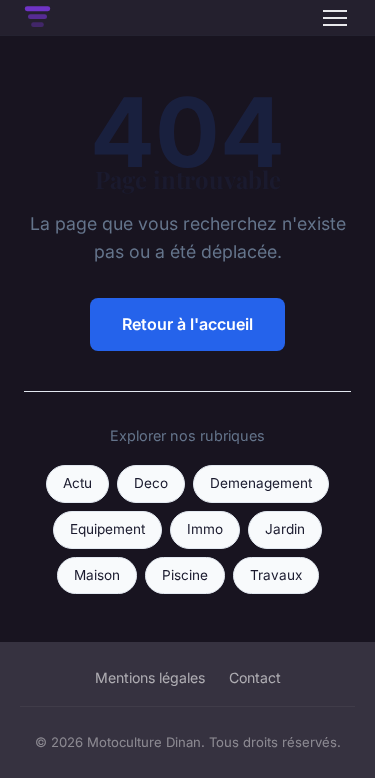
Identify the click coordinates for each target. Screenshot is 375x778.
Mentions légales (150, 677)
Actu (77, 483)
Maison (97, 575)
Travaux (276, 575)
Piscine (185, 575)
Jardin (285, 529)
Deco (151, 483)
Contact (255, 677)
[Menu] (335, 18)
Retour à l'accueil (187, 324)
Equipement (107, 529)
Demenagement (261, 483)
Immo (205, 529)
